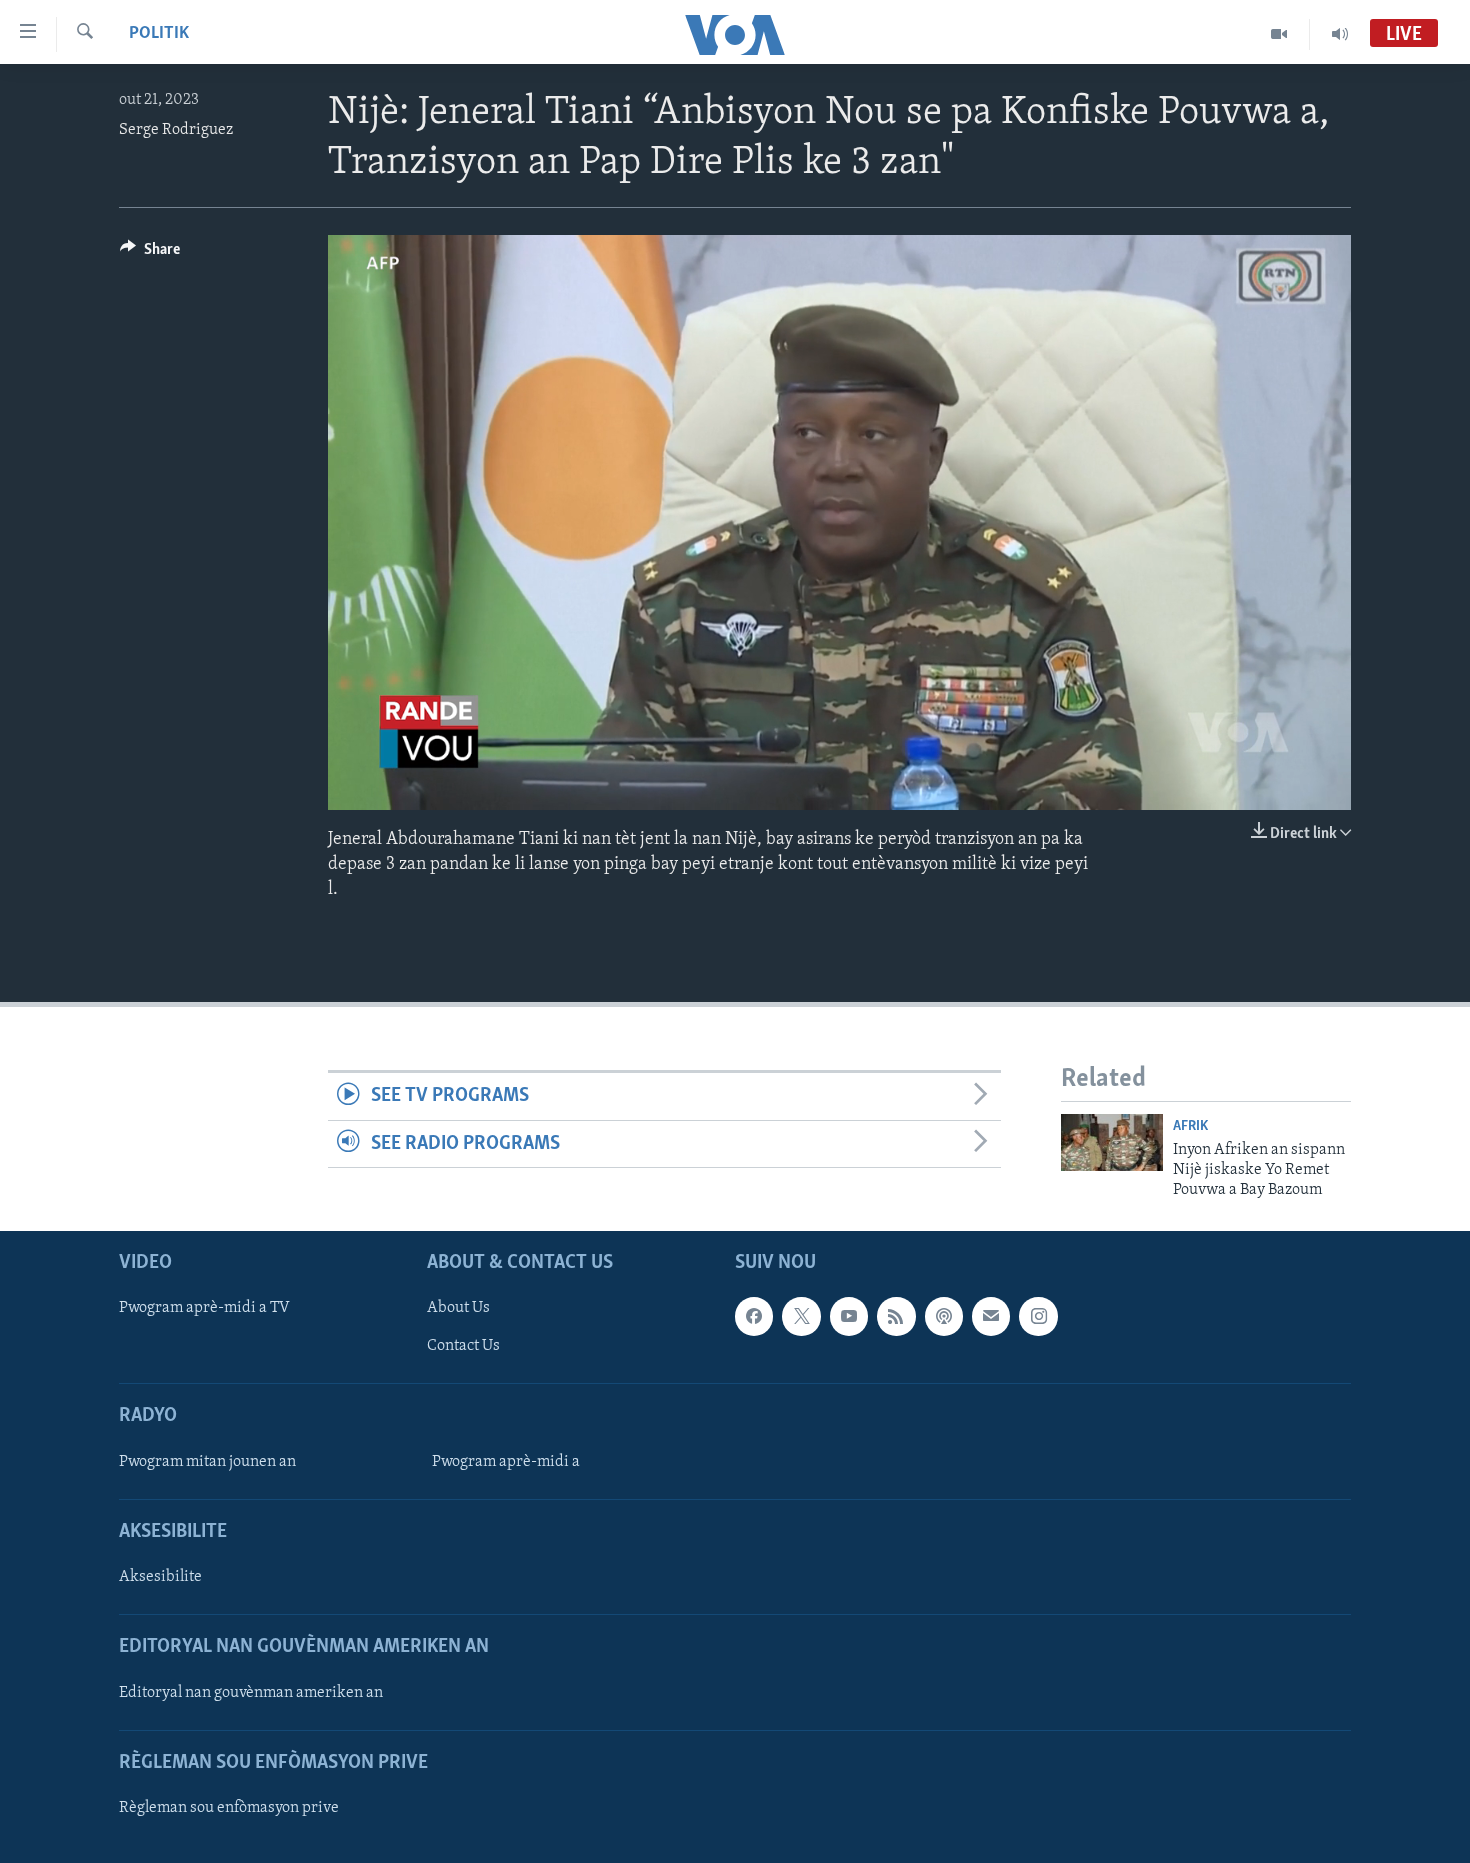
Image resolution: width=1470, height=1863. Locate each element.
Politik (159, 34)
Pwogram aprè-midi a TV (204, 1308)
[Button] (150, 254)
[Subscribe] (991, 1316)
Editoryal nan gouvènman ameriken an (251, 1692)
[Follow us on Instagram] (1038, 1316)
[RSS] (896, 1316)
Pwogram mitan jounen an (207, 1461)
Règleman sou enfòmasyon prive (229, 1808)
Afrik (1190, 1126)
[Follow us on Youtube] (849, 1316)
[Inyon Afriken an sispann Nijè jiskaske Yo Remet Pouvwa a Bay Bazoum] (1112, 1142)
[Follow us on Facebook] (754, 1316)
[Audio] (1340, 34)
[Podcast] (944, 1316)
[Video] (1279, 34)
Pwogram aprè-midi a (506, 1461)
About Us (458, 1308)
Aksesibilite (160, 1577)
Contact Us (463, 1346)
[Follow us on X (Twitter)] (801, 1316)
